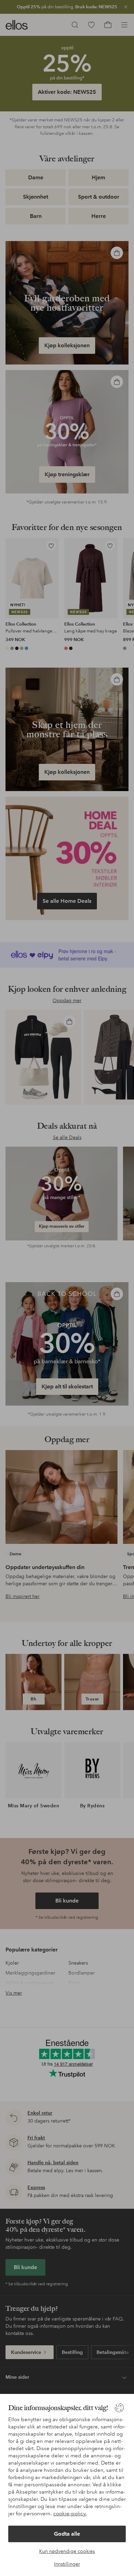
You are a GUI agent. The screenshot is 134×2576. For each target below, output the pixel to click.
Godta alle (67, 2534)
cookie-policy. (70, 2514)
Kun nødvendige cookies (67, 2551)
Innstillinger (67, 2564)
